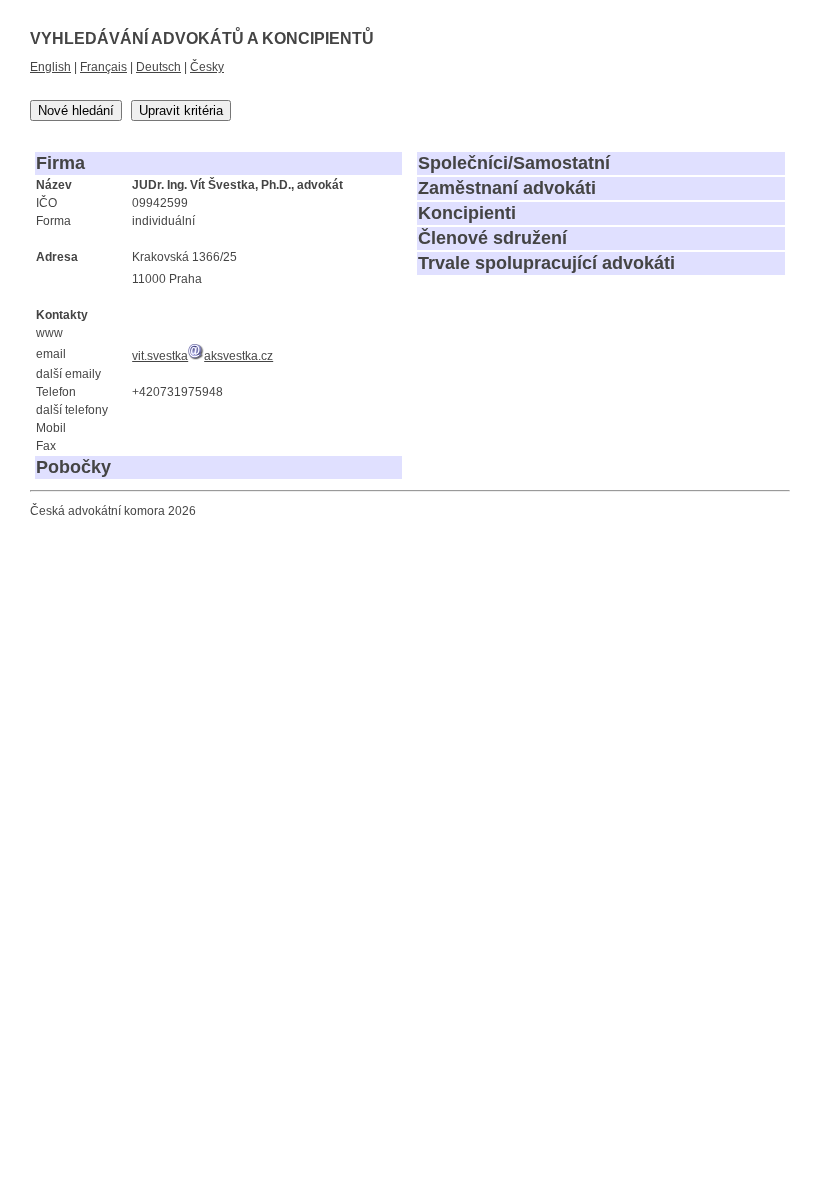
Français (103, 67)
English (50, 67)
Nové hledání (76, 110)
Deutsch (158, 67)
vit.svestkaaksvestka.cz (202, 356)
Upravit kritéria (181, 110)
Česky (207, 67)
